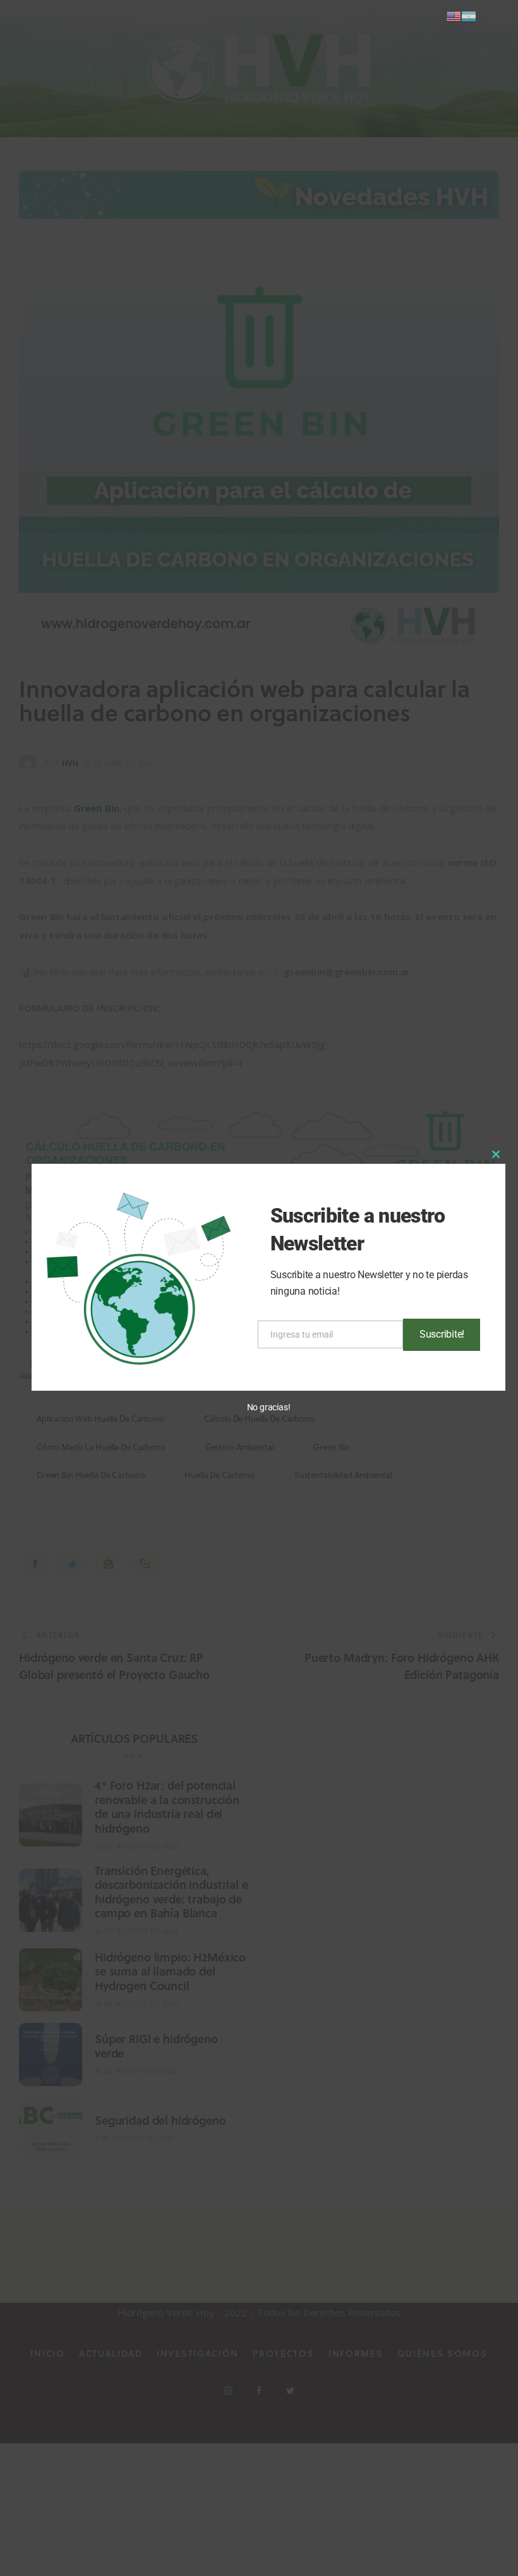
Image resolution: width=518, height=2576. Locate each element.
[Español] (469, 15)
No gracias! (269, 1407)
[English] (454, 15)
